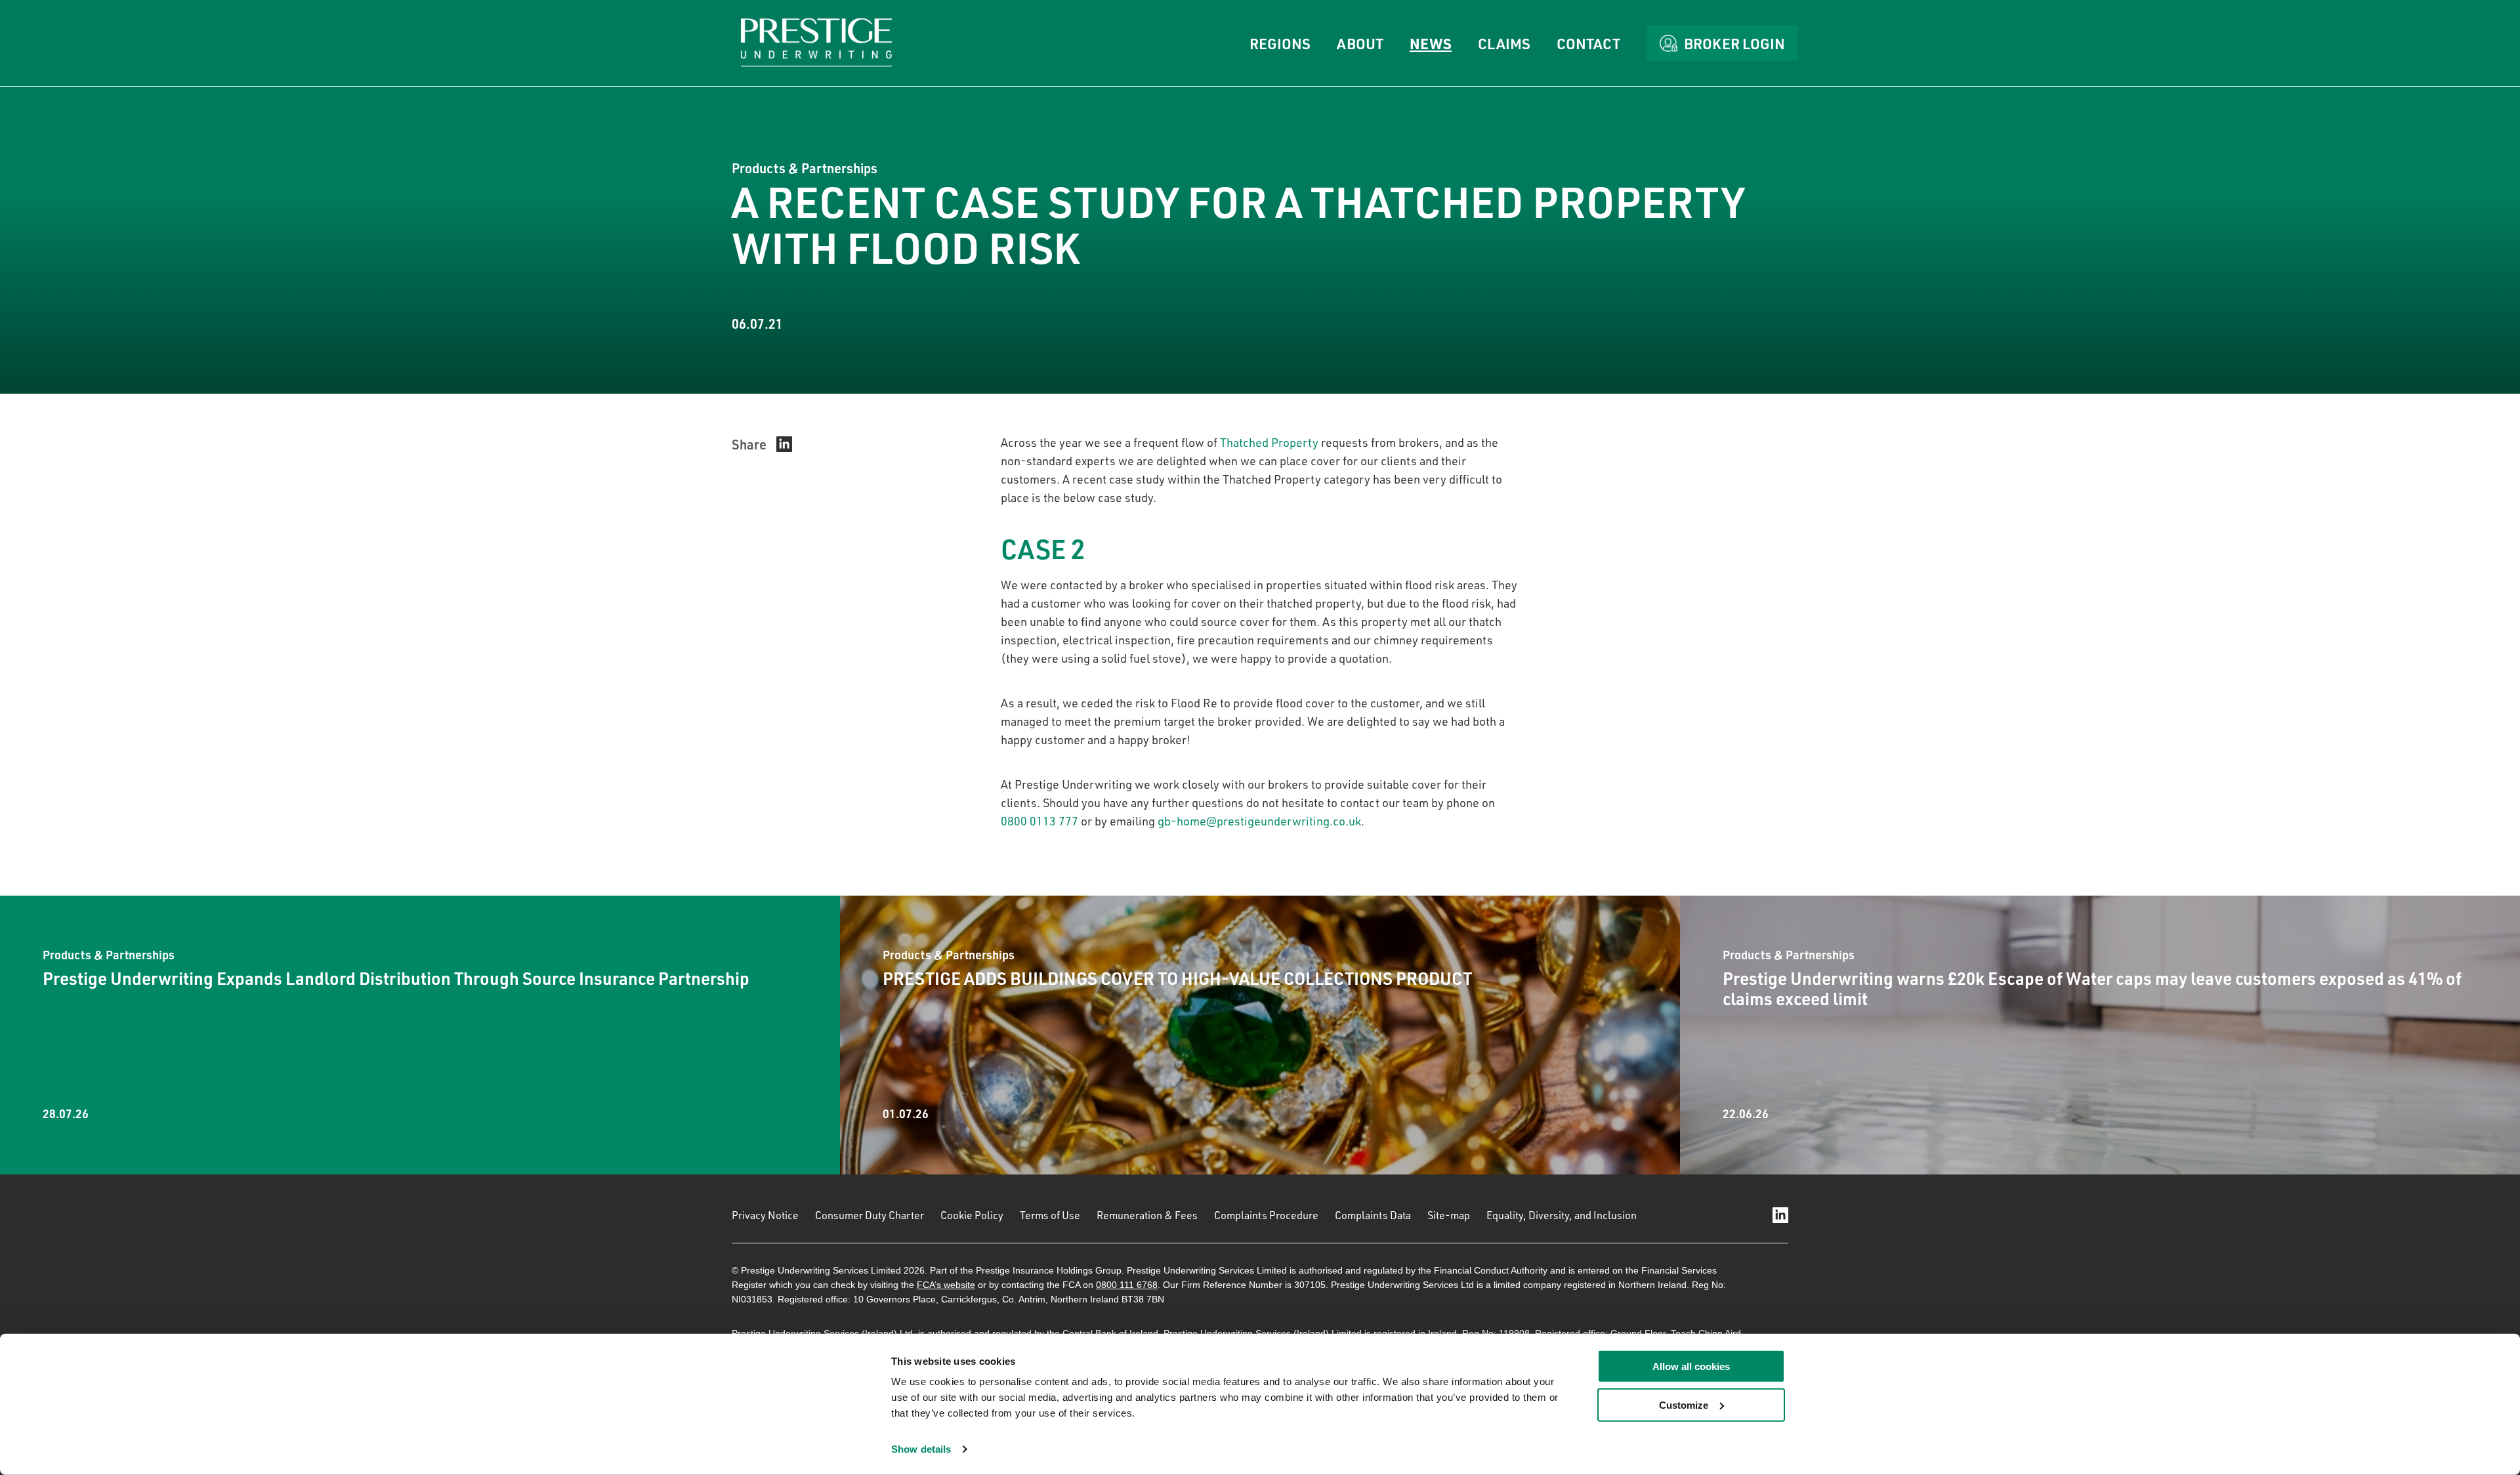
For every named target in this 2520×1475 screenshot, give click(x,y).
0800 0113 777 (1039, 821)
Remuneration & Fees (1147, 1215)
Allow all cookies (1691, 1366)
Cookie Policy (972, 1215)
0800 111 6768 (1127, 1285)
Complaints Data (1373, 1215)
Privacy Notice (765, 1215)
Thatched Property (1269, 442)
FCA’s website (946, 1285)
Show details (921, 1449)
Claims (1504, 43)
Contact (1588, 43)
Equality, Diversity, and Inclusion (1562, 1215)
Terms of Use (1050, 1215)
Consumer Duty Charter (870, 1215)
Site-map (1449, 1215)
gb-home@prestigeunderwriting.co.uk (1259, 821)
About (1360, 43)
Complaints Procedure (1266, 1215)
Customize (1684, 1405)
